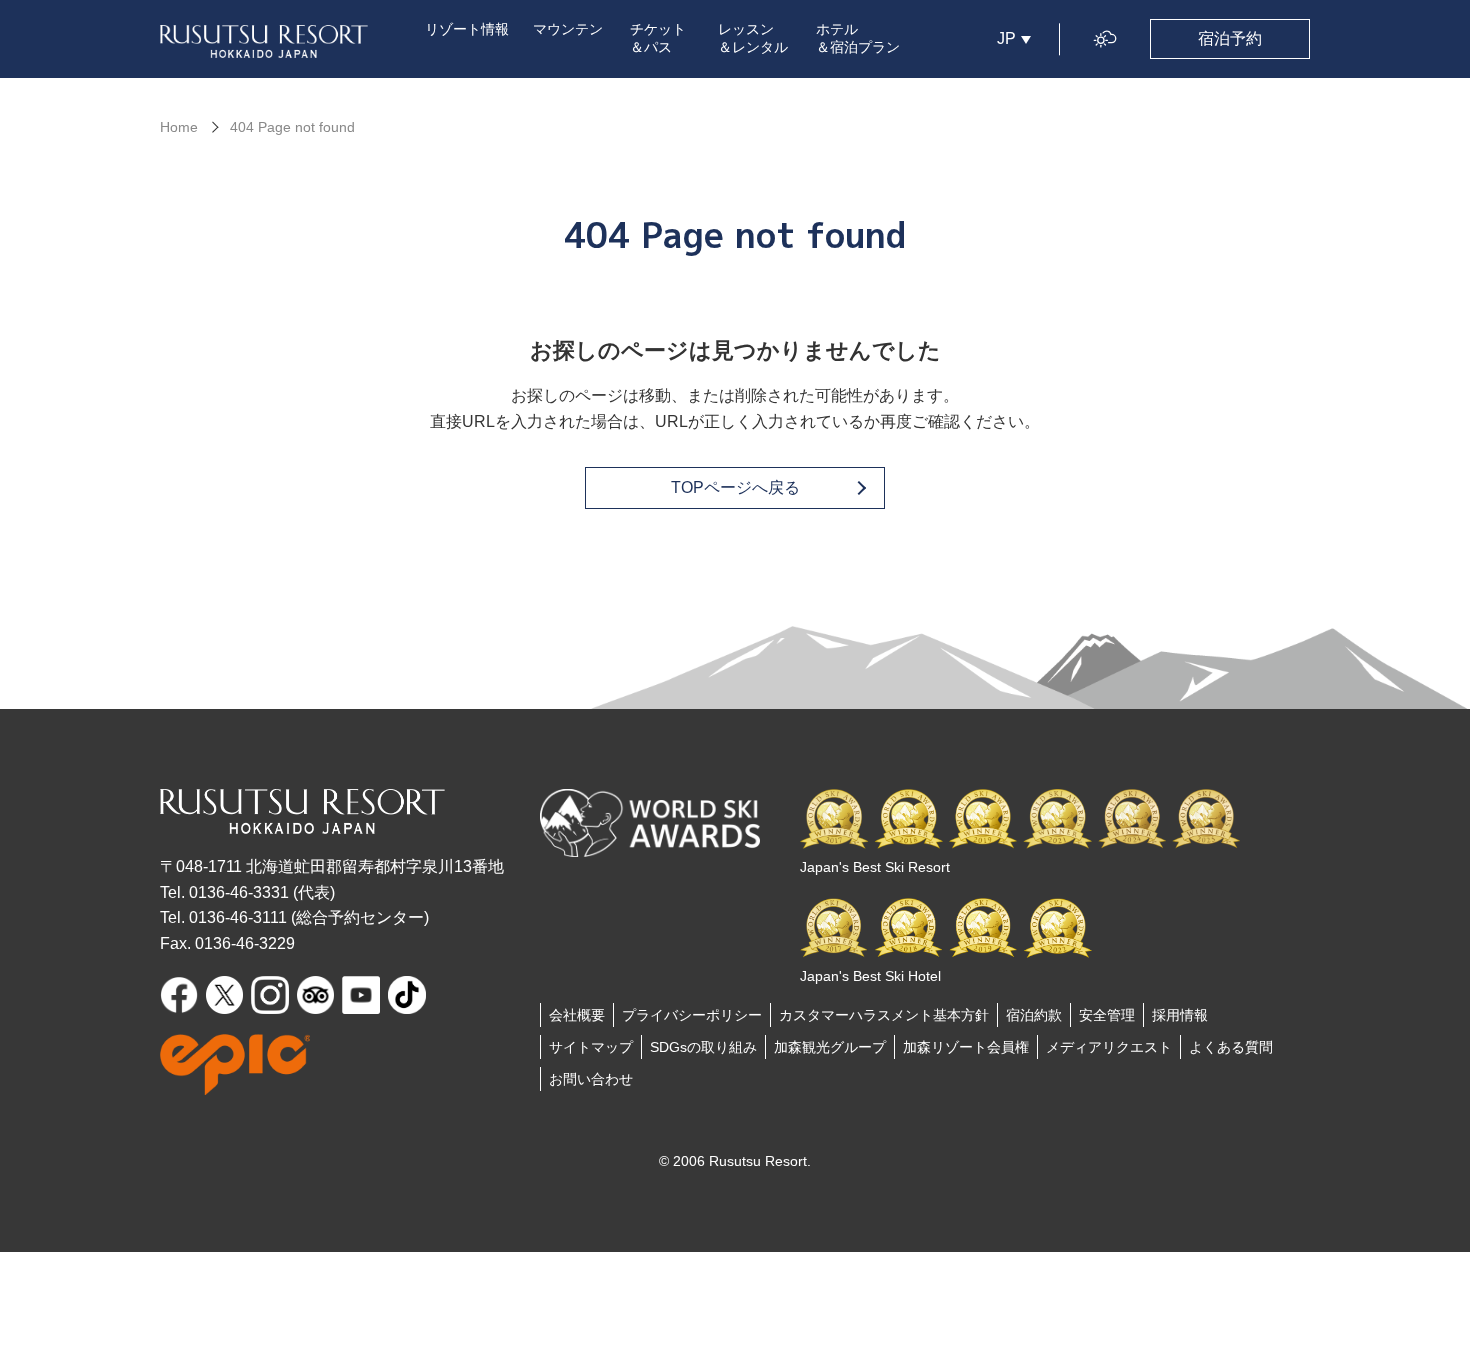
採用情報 (1180, 1015)
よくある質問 (1231, 1047)
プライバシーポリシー (692, 1015)
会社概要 (577, 1015)
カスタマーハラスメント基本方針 (884, 1015)
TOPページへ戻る (735, 487)
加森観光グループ (830, 1047)
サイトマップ (591, 1047)
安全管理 (1107, 1015)
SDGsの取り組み (703, 1047)
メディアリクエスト (1109, 1047)
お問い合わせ (591, 1079)
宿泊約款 (1034, 1015)
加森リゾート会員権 (966, 1047)
